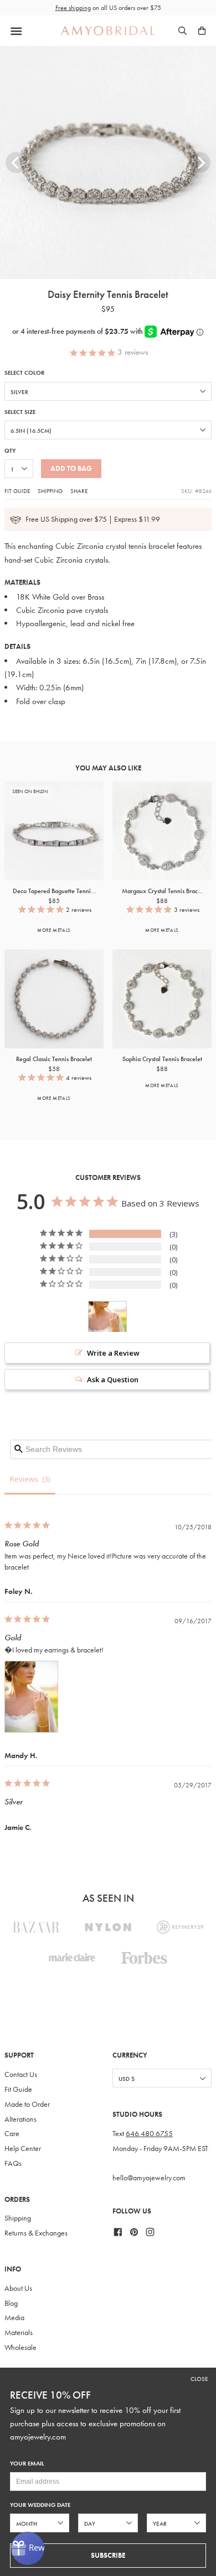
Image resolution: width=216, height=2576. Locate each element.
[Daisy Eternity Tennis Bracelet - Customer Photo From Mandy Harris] (107, 1317)
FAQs (13, 2163)
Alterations (20, 2119)
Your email (27, 2464)
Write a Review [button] (113, 1353)
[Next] (200, 162)
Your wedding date (40, 2505)
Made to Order (27, 2104)
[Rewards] (28, 2548)
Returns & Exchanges (36, 2233)
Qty (10, 451)
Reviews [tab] (24, 1479)
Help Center (23, 2149)
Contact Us (21, 2074)
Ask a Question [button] (113, 1379)
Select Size (20, 412)
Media (14, 2318)
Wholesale (20, 2347)
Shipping (50, 491)
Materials (19, 2333)
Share (79, 491)
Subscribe (108, 2555)
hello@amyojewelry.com (149, 2178)
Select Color (24, 373)
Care (12, 2134)
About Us (18, 2288)
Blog (11, 2303)
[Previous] (16, 162)
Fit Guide (17, 491)
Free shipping (73, 8)
